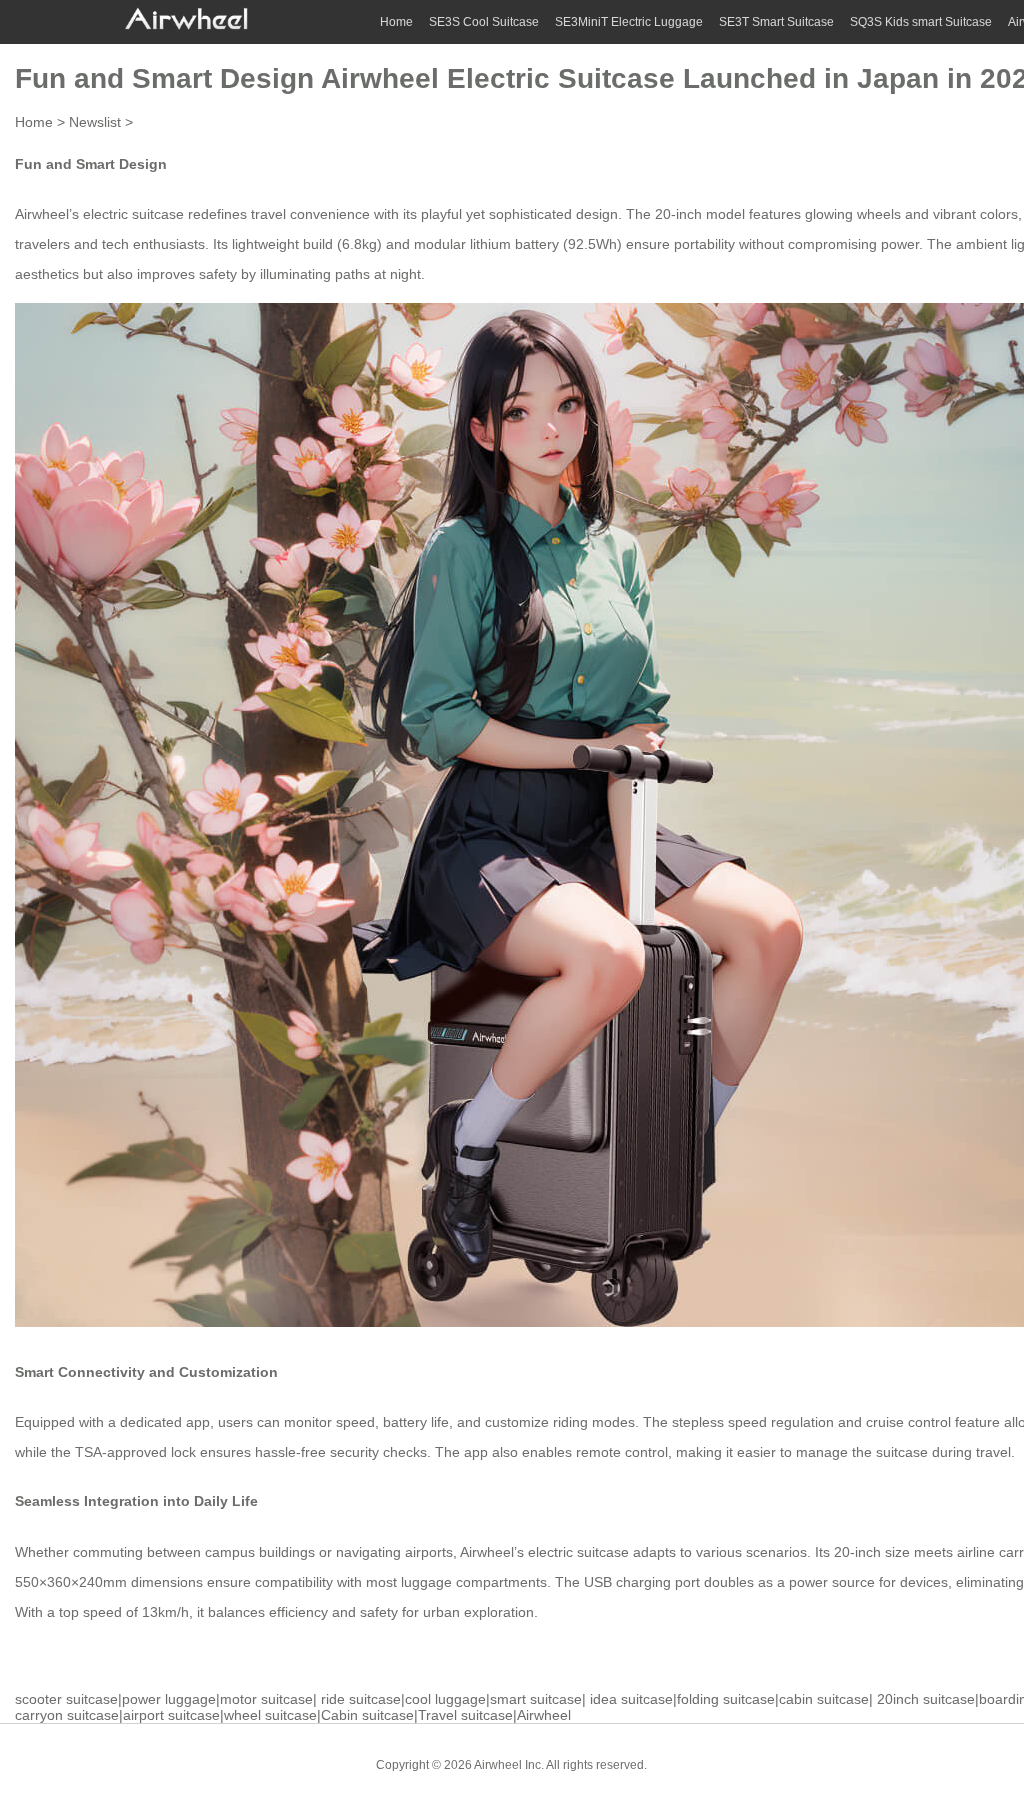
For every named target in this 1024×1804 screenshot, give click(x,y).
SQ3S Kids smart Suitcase (921, 22)
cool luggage (445, 1699)
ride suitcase (361, 1699)
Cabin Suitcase (703, 1764)
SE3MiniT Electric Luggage (629, 22)
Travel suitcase (465, 1715)
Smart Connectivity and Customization (146, 1372)
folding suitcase (726, 1699)
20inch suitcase (926, 1699)
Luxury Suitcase (804, 1764)
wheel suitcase (270, 1715)
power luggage (169, 1699)
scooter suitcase (66, 1699)
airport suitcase (171, 1715)
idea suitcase (631, 1699)
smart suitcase (536, 1699)
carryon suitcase (67, 1715)
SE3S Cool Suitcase (484, 22)
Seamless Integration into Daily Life (136, 1501)
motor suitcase (266, 1699)
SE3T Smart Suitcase (776, 22)
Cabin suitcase (367, 1715)
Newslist (95, 122)
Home (396, 22)
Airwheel (544, 1715)
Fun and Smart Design (91, 164)
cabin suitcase (824, 1699)
